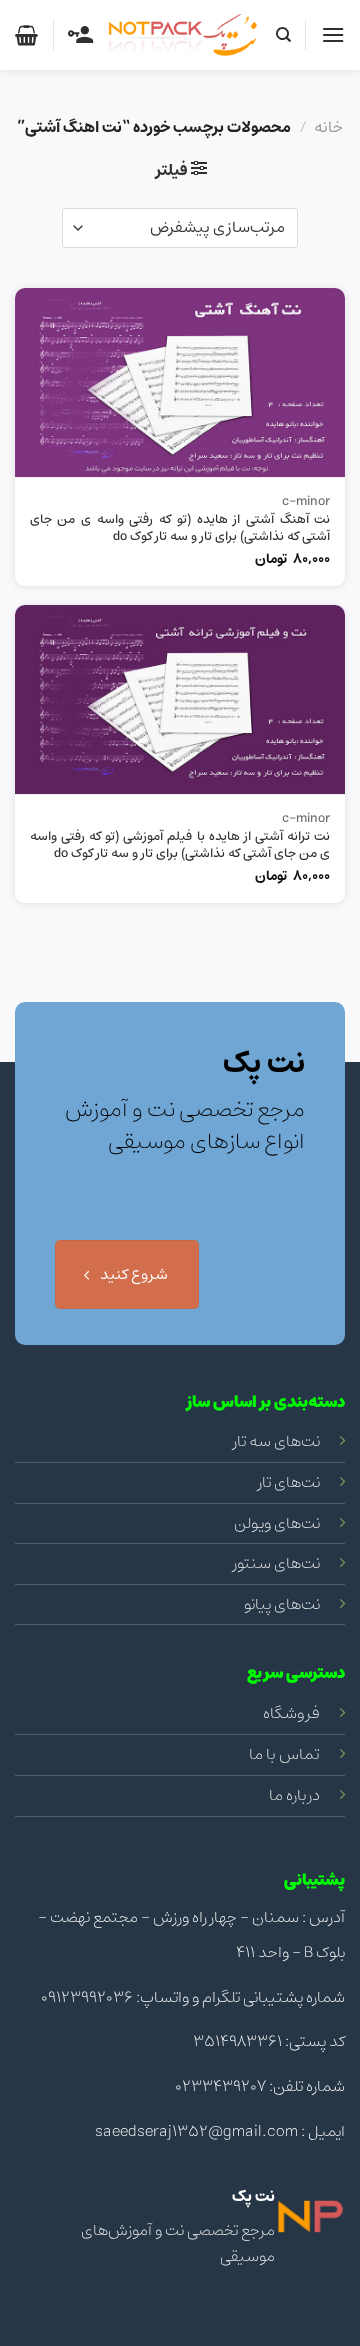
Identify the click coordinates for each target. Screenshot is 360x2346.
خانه (328, 127)
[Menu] (333, 34)
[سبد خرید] (26, 35)
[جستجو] (282, 35)
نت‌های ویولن (277, 1523)
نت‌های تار (289, 1482)
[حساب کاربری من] (80, 35)
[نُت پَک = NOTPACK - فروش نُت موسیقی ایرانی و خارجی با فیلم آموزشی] (183, 35)
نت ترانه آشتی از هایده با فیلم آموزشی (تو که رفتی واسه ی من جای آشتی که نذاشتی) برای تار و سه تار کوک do (180, 846)
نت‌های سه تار (276, 1441)
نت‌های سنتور (276, 1563)
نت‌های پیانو (282, 1604)
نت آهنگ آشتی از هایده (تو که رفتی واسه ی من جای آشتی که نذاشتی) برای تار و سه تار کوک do (180, 529)
